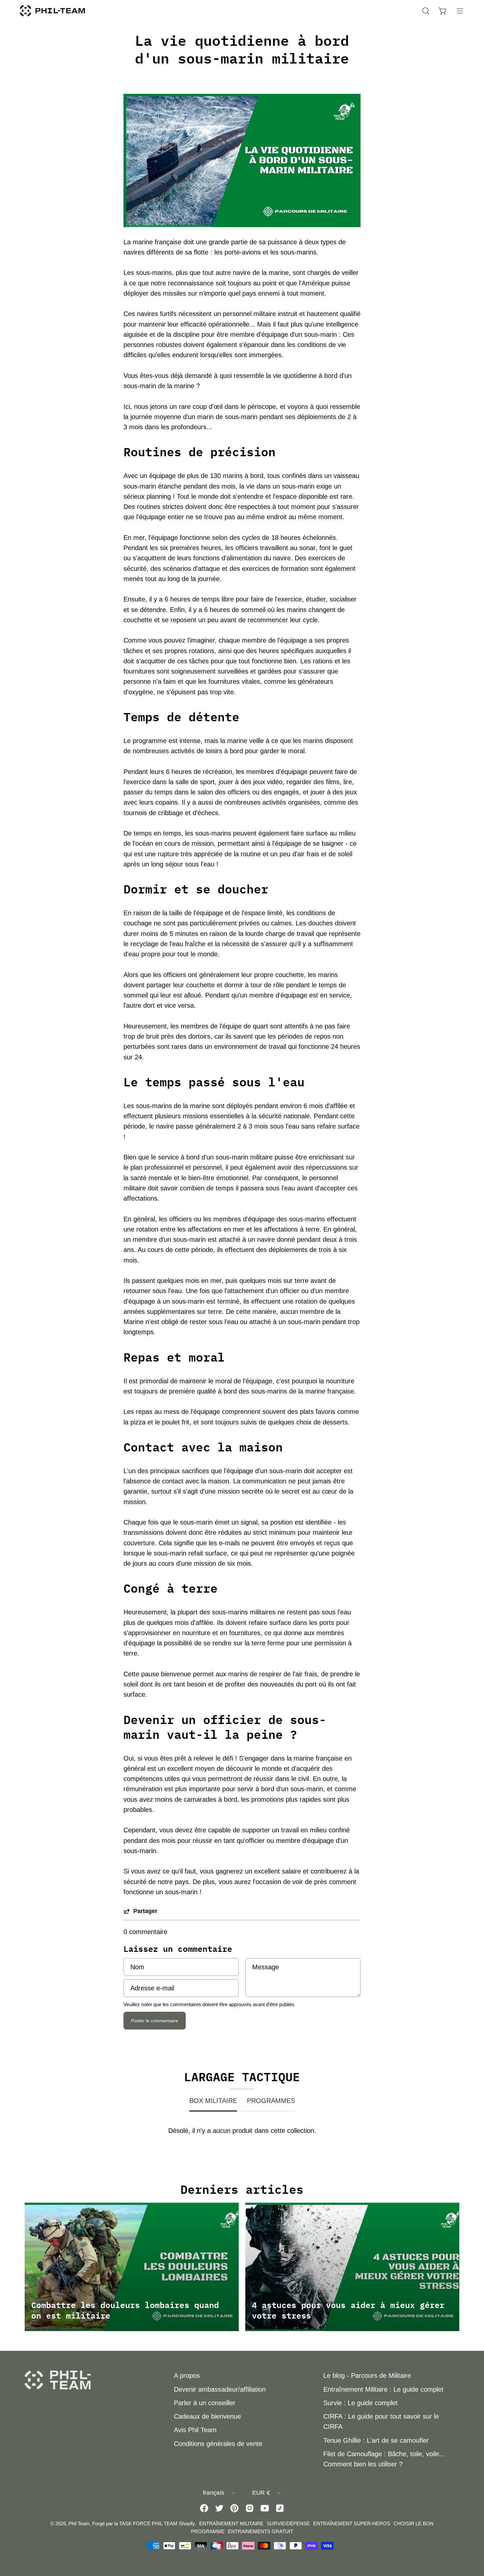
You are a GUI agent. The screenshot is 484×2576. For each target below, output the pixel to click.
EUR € (261, 2493)
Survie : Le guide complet (361, 2403)
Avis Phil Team (195, 2430)
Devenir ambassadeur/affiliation (220, 2389)
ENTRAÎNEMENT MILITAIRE (231, 2523)
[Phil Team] (53, 11)
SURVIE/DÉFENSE (288, 2523)
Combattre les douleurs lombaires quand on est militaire (125, 2310)
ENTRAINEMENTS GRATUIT (260, 2531)
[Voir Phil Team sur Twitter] (219, 2508)
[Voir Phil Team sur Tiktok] (280, 2508)
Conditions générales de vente (218, 2444)
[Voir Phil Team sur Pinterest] (234, 2508)
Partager (145, 1911)
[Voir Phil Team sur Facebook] (204, 2508)
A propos (187, 2376)
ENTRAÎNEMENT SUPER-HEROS (352, 2523)
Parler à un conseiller (205, 2403)
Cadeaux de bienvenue (207, 2416)
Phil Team (79, 2523)
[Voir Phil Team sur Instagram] (250, 2508)
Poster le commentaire (155, 2021)
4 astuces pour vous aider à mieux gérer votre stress (348, 2310)
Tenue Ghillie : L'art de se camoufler (376, 2440)
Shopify (187, 2523)
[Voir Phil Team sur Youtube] (265, 2508)
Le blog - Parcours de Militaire (367, 2376)
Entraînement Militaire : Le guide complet (383, 2389)
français (214, 2493)
